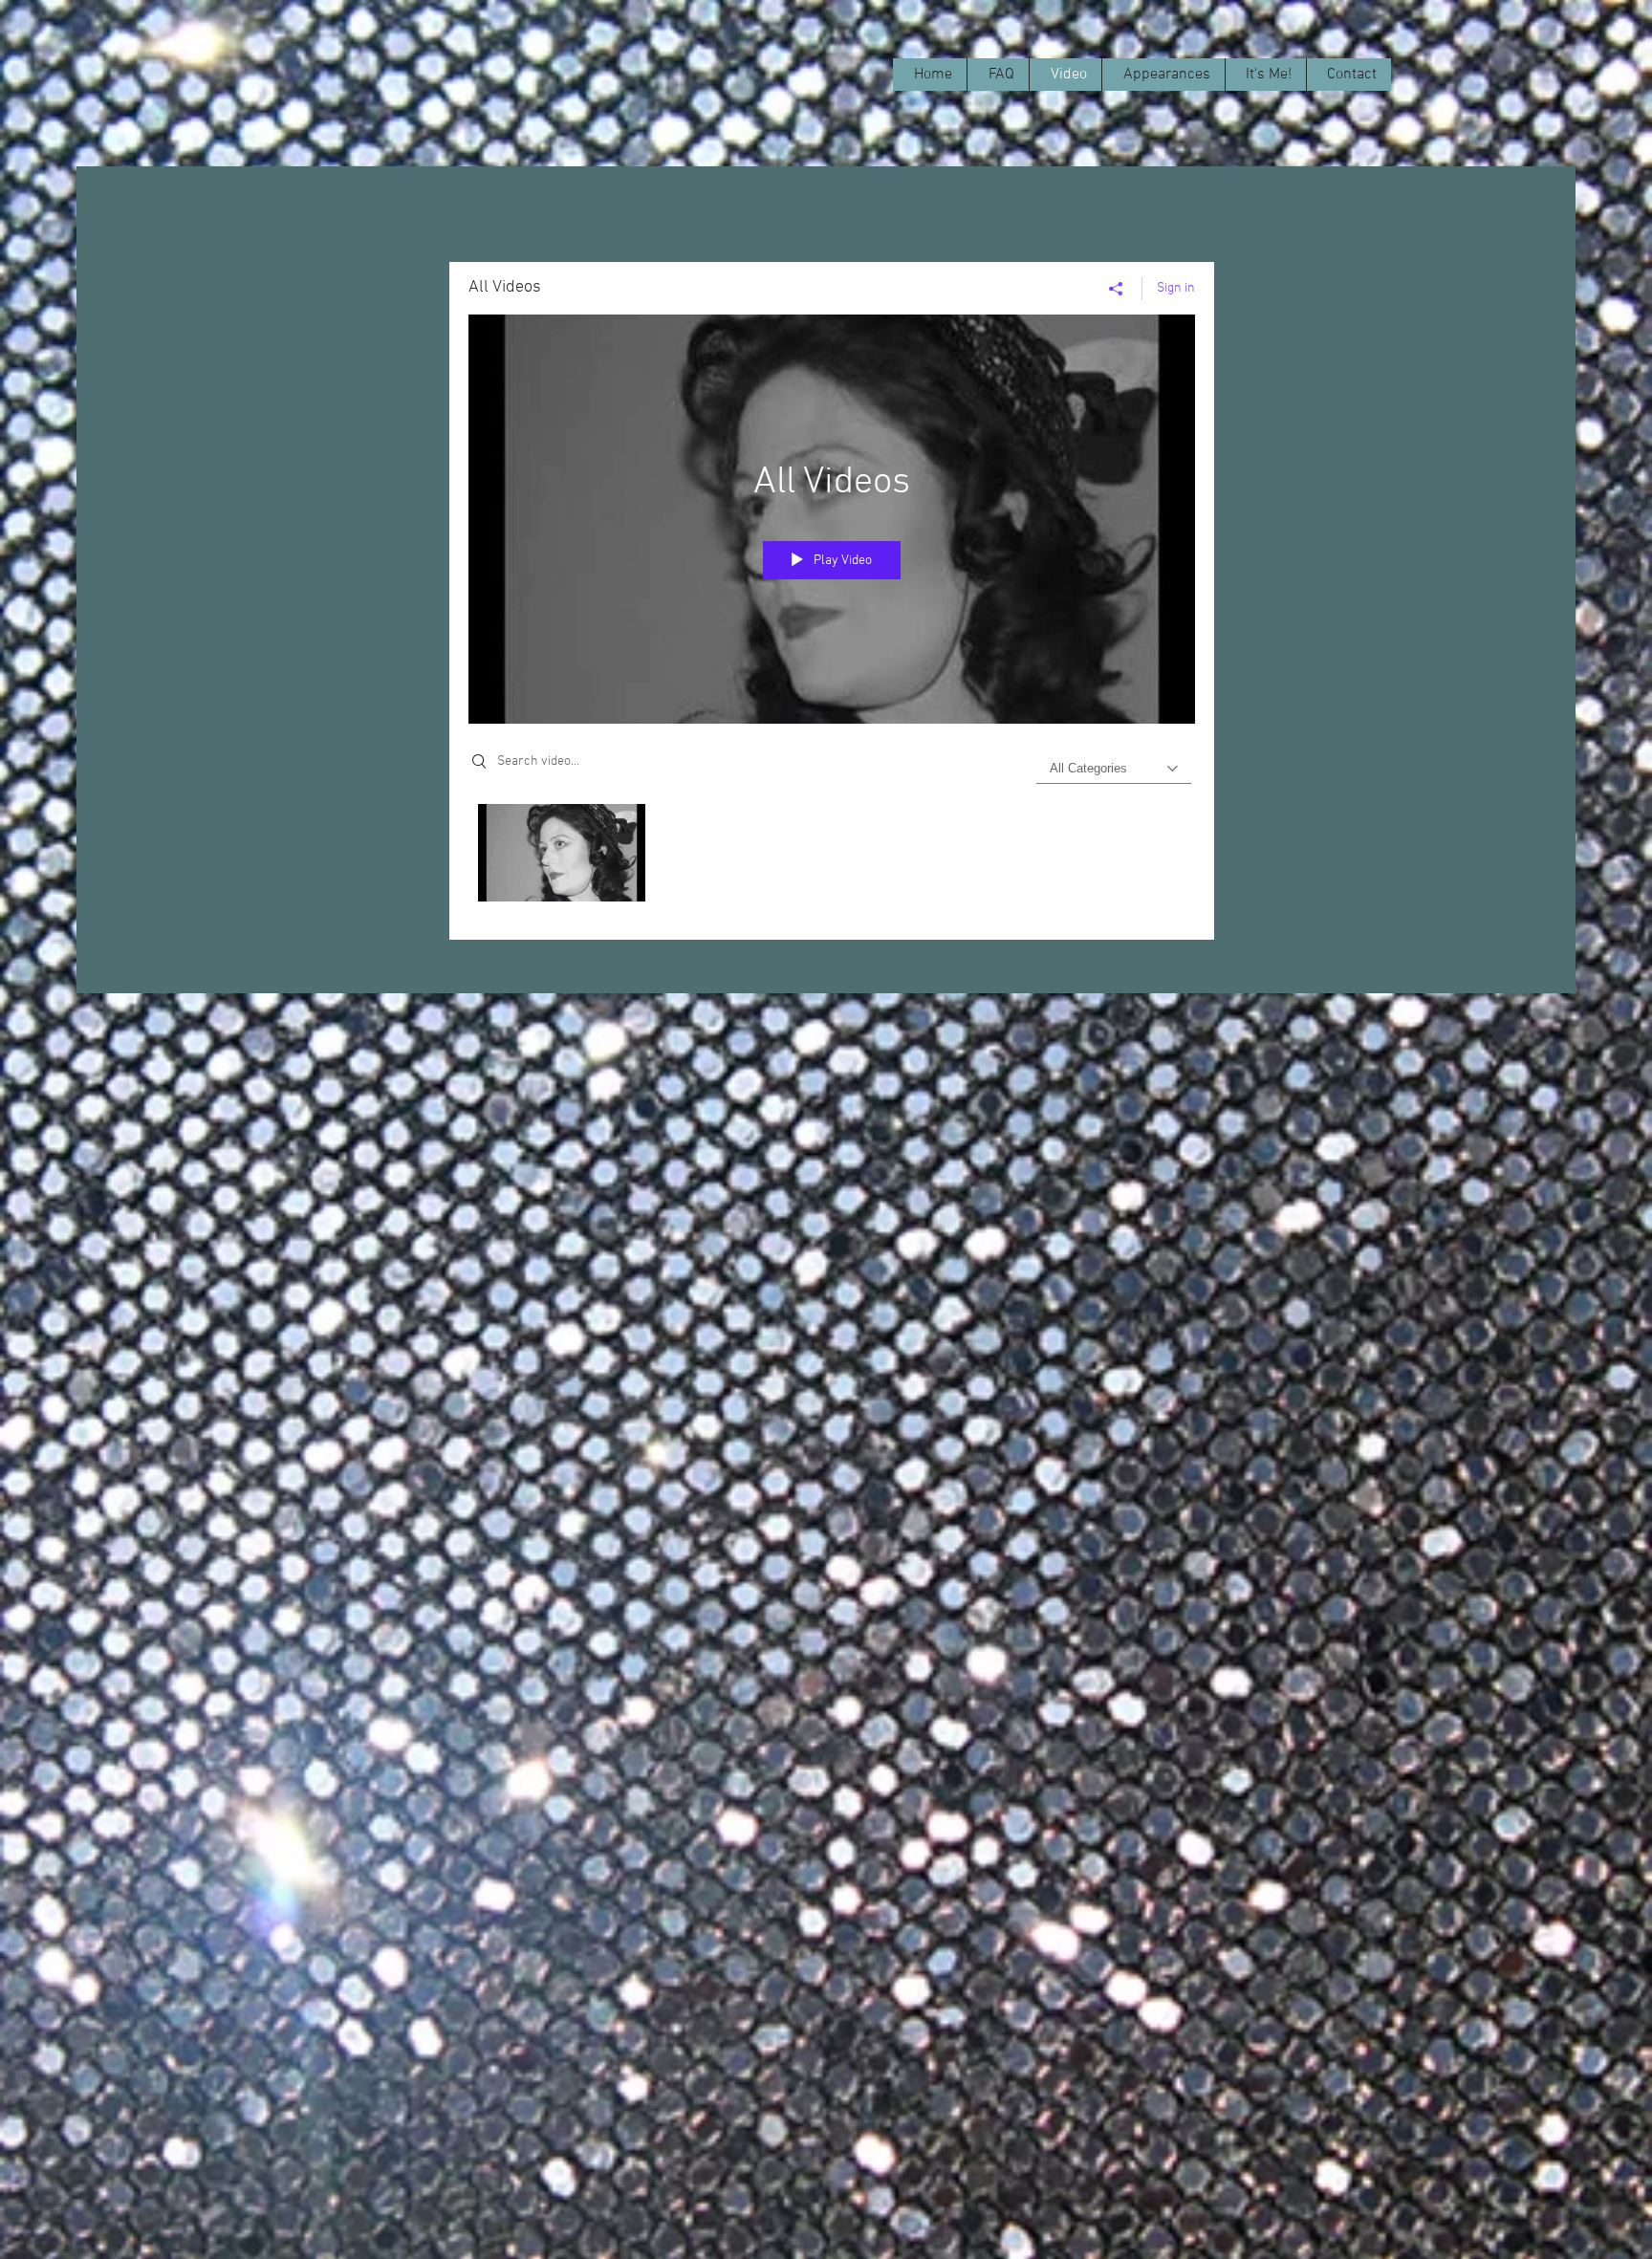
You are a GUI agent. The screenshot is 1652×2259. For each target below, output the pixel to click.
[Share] (1116, 289)
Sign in (1176, 288)
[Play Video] (562, 852)
